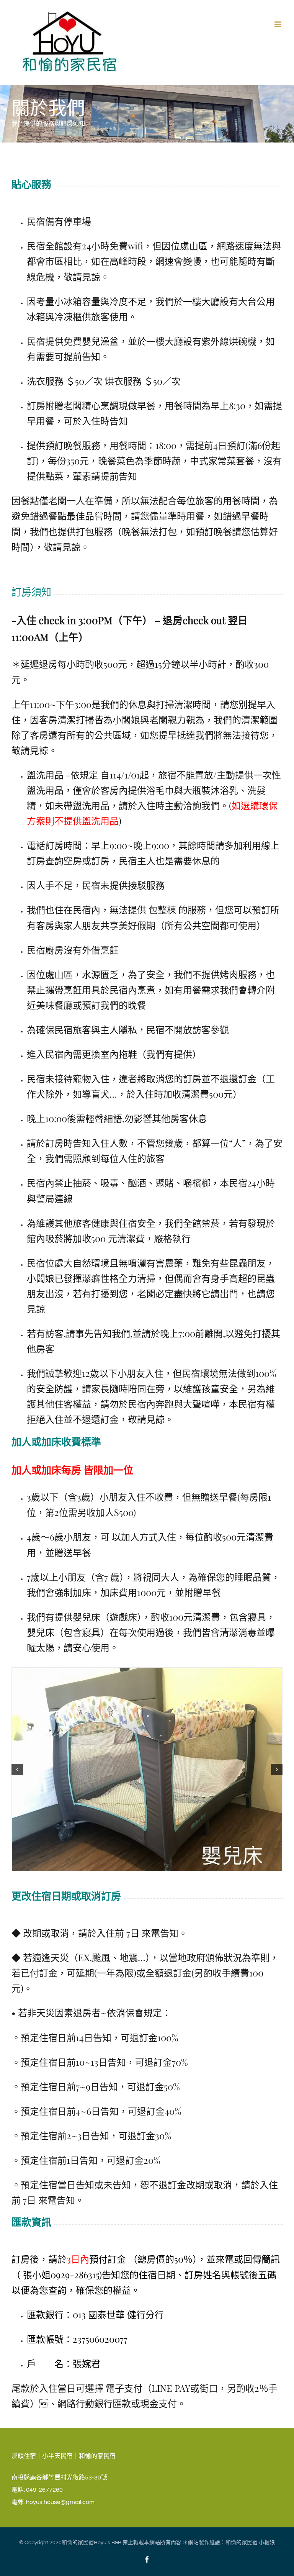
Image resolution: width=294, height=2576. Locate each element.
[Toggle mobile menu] (278, 24)
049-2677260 (44, 2490)
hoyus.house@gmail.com (60, 2502)
